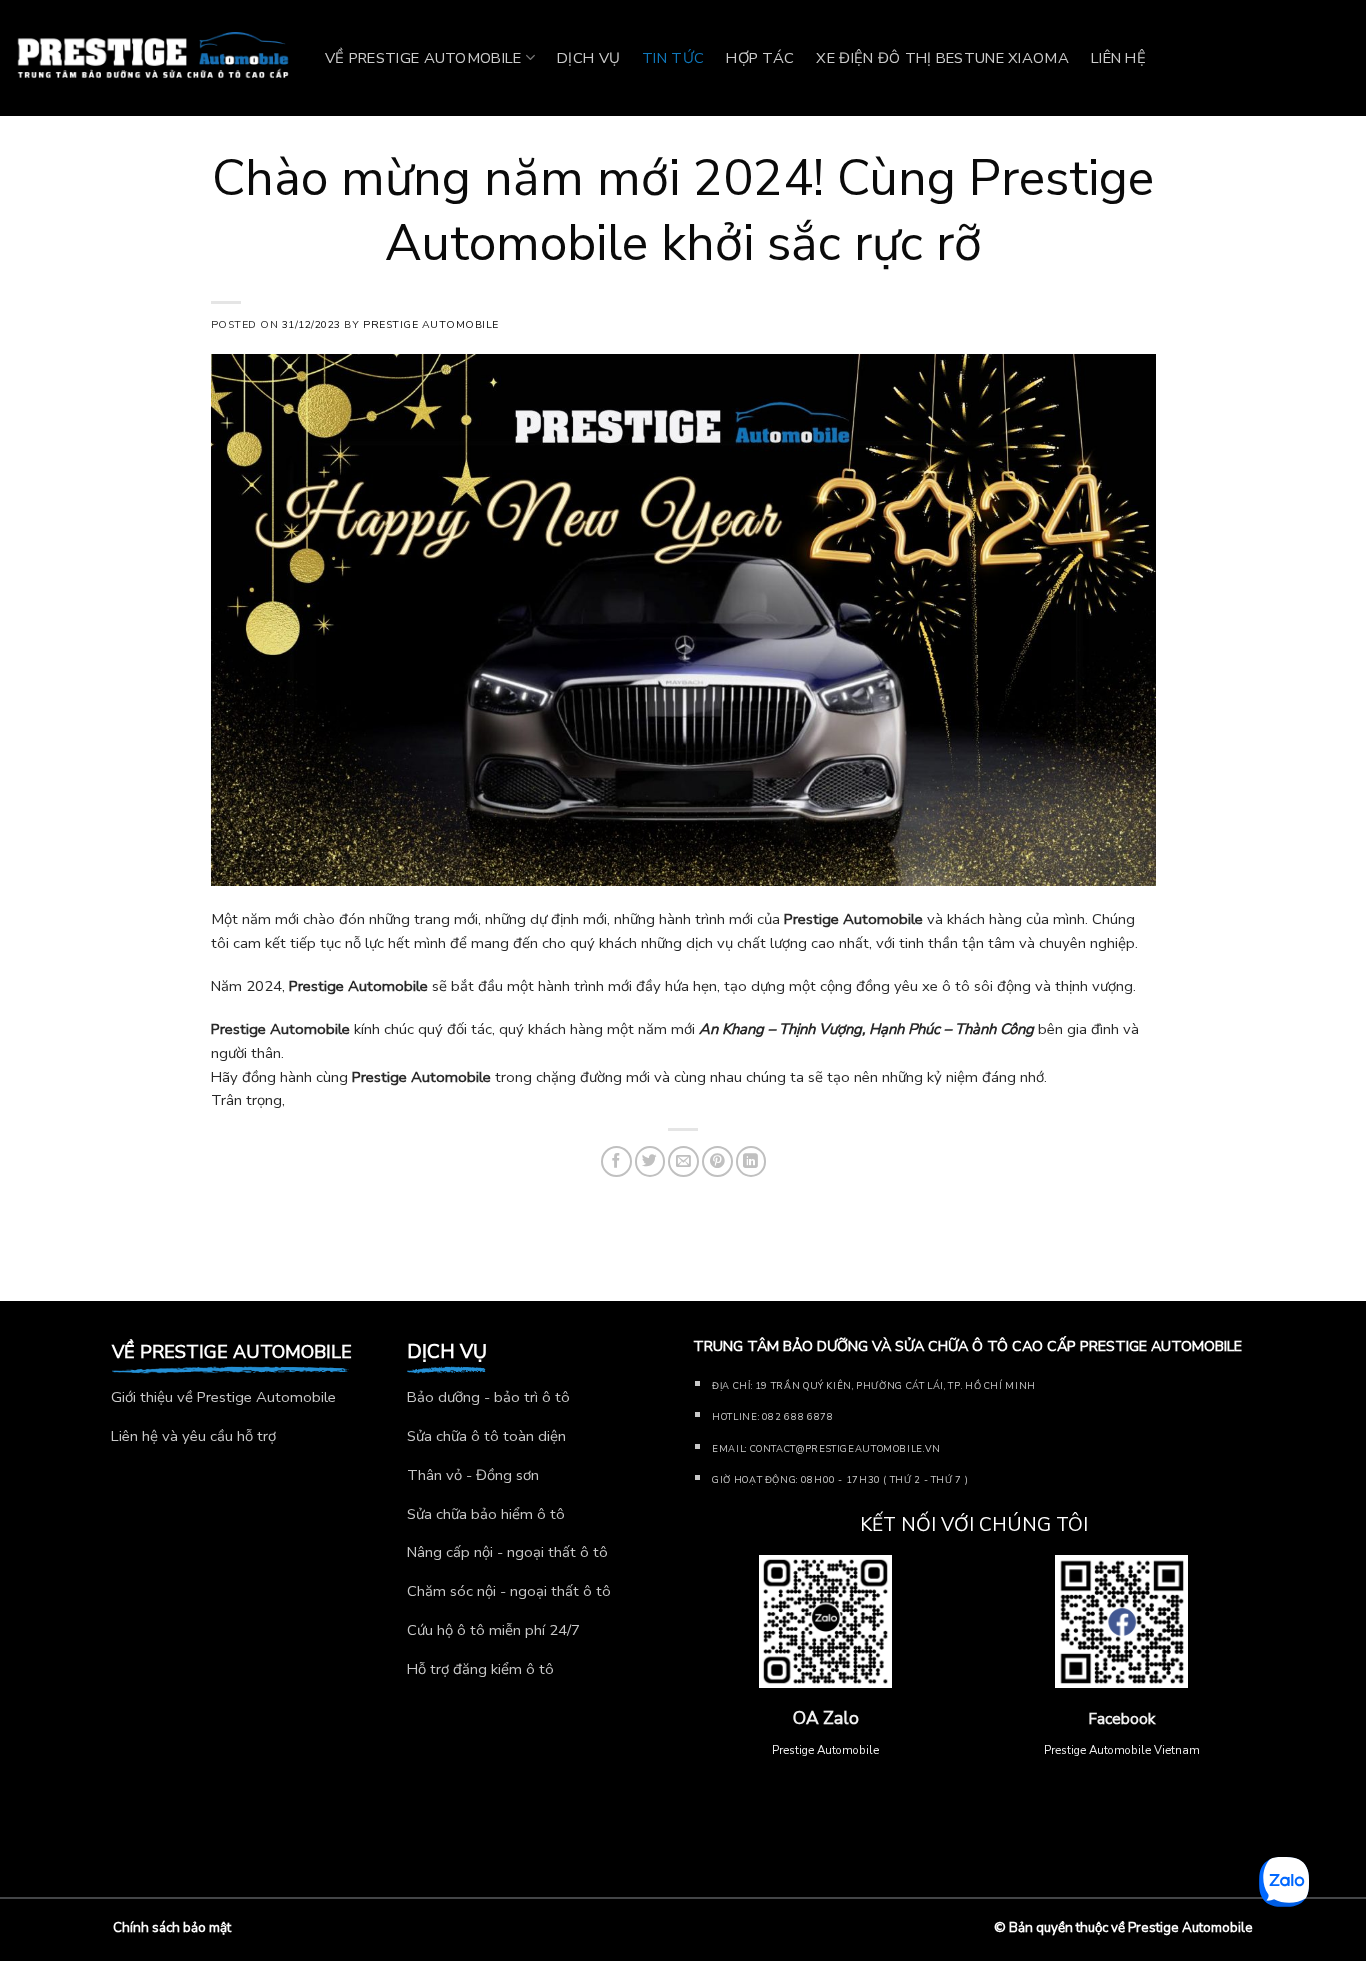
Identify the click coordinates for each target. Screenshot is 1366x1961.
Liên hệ (1118, 58)
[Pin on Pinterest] (717, 1161)
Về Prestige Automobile (423, 58)
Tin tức (673, 58)
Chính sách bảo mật (172, 1927)
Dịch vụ (588, 58)
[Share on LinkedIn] (751, 1161)
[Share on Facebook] (616, 1161)
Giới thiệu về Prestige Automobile (223, 1397)
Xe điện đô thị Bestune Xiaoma (942, 58)
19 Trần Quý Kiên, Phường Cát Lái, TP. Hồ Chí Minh (895, 1385)
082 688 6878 (798, 1416)
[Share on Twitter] (650, 1161)
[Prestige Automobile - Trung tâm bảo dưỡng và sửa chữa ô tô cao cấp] (155, 58)
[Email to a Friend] (683, 1161)
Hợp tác (760, 58)
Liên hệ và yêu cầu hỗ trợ (193, 1436)
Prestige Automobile (431, 324)
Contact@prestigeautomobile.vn (845, 1448)
